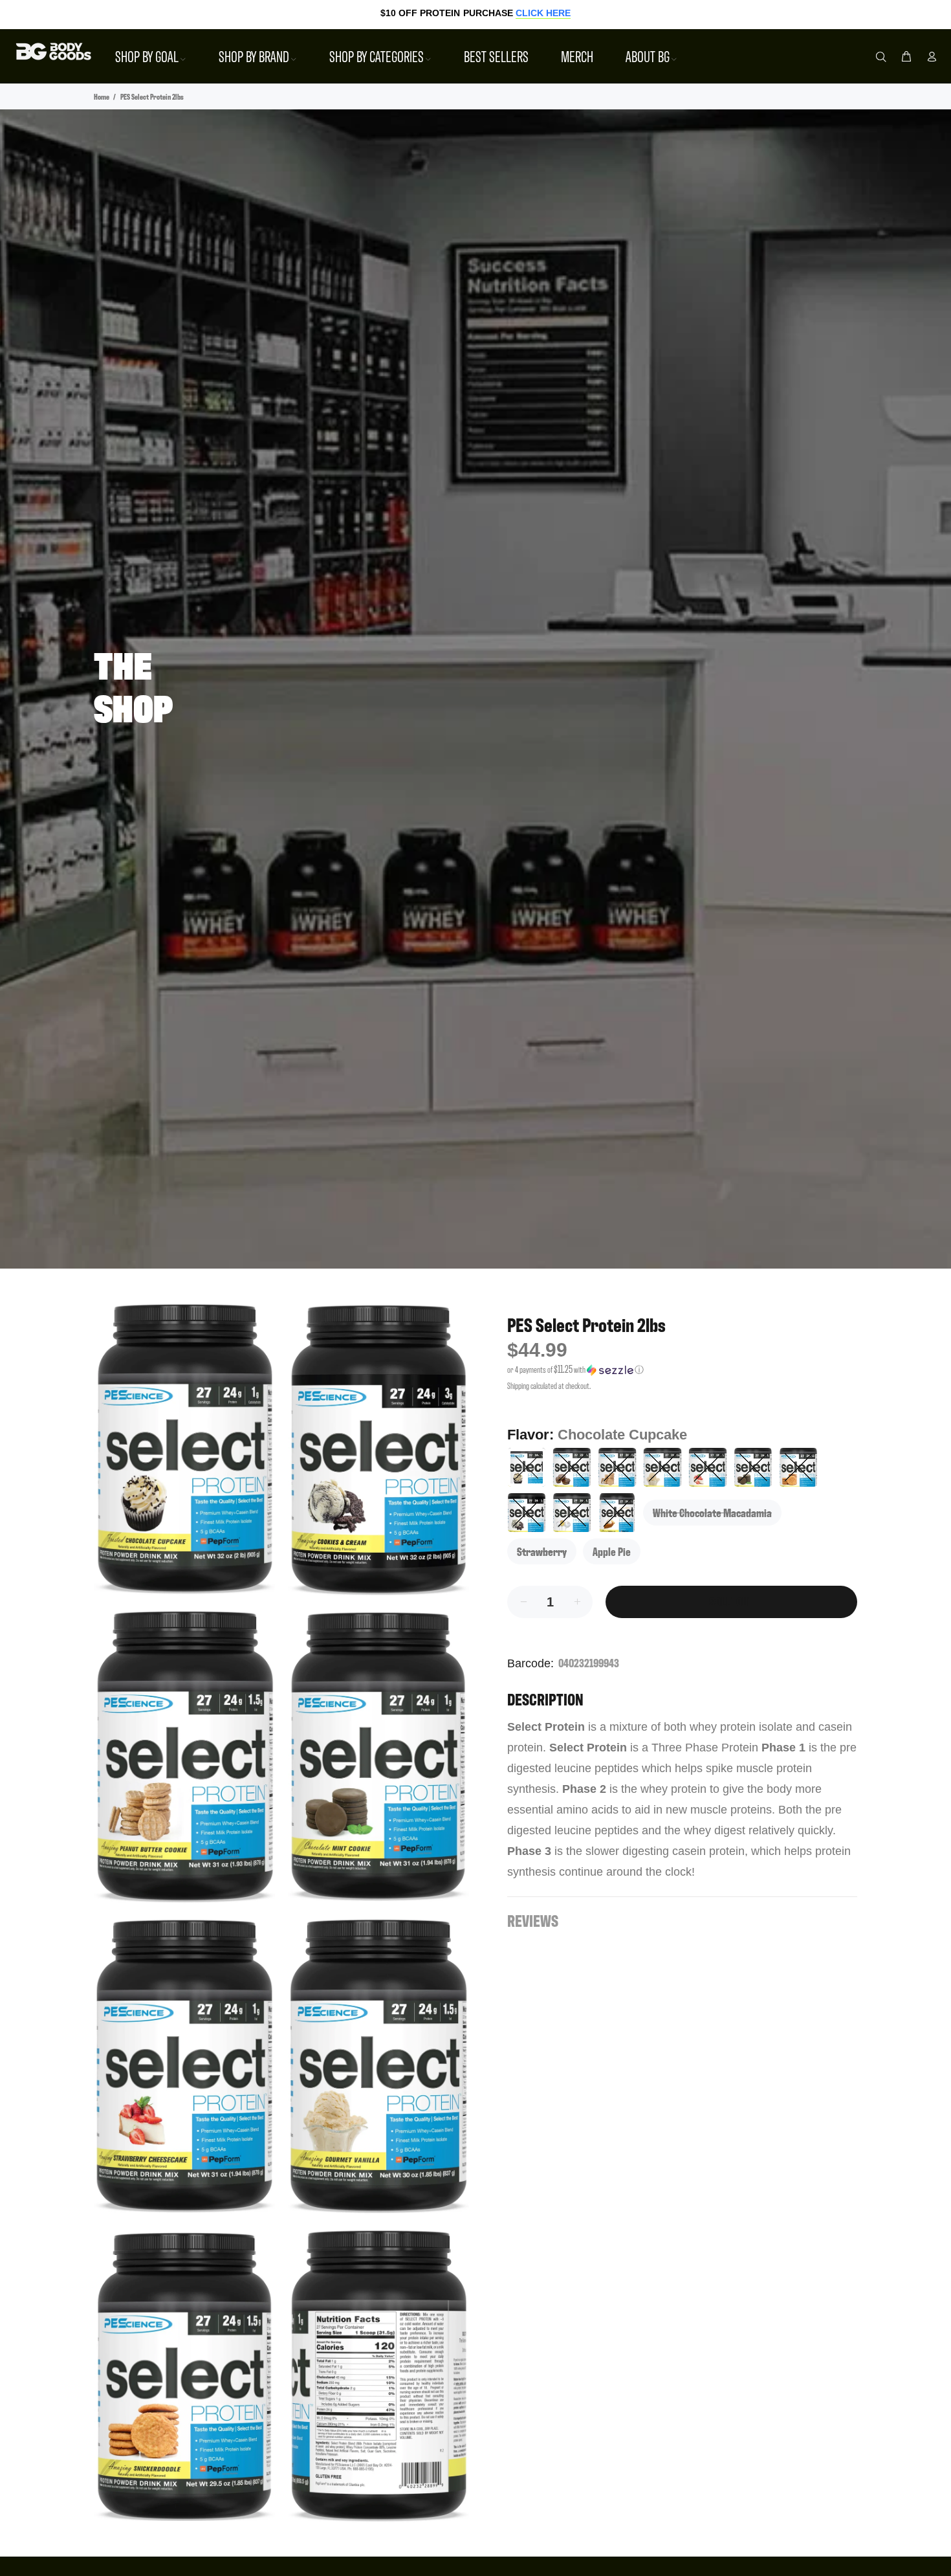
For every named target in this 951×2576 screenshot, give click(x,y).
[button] (682, 1370)
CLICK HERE (543, 13)
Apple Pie (612, 1551)
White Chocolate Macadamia (712, 1512)
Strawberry (542, 1551)
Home (102, 96)
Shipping (518, 1385)
